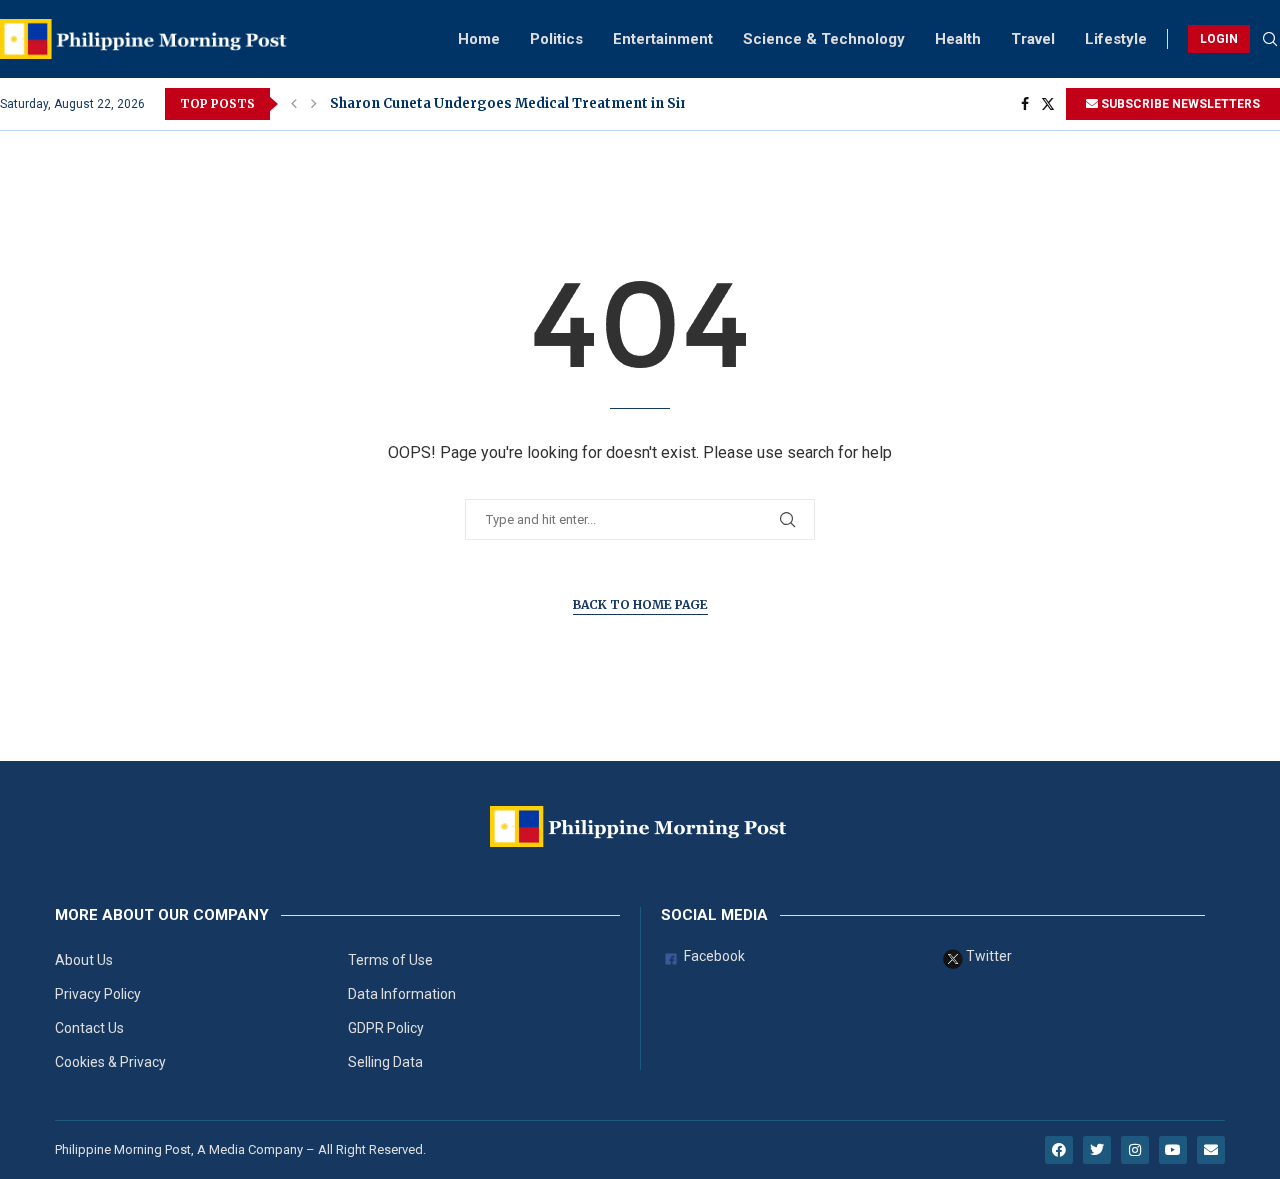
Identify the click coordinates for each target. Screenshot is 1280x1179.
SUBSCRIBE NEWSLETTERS (1179, 104)
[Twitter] (1048, 104)
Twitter (987, 956)
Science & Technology (824, 39)
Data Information (402, 994)
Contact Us (89, 1028)
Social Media (714, 915)
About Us (84, 960)
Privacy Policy (98, 994)
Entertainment (663, 39)
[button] (294, 104)
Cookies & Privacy (110, 1062)
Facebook (713, 956)
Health (958, 39)
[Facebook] (1025, 104)
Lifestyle (1116, 39)
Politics (556, 39)
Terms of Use (390, 960)
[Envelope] (1211, 1150)
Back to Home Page (640, 604)
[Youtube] (1173, 1150)
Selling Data (385, 1062)
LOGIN (1219, 39)
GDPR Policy (386, 1028)
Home (479, 39)
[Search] (1270, 40)
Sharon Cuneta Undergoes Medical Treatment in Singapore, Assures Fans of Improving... (639, 103)
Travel (1033, 39)
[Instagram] (1135, 1150)
